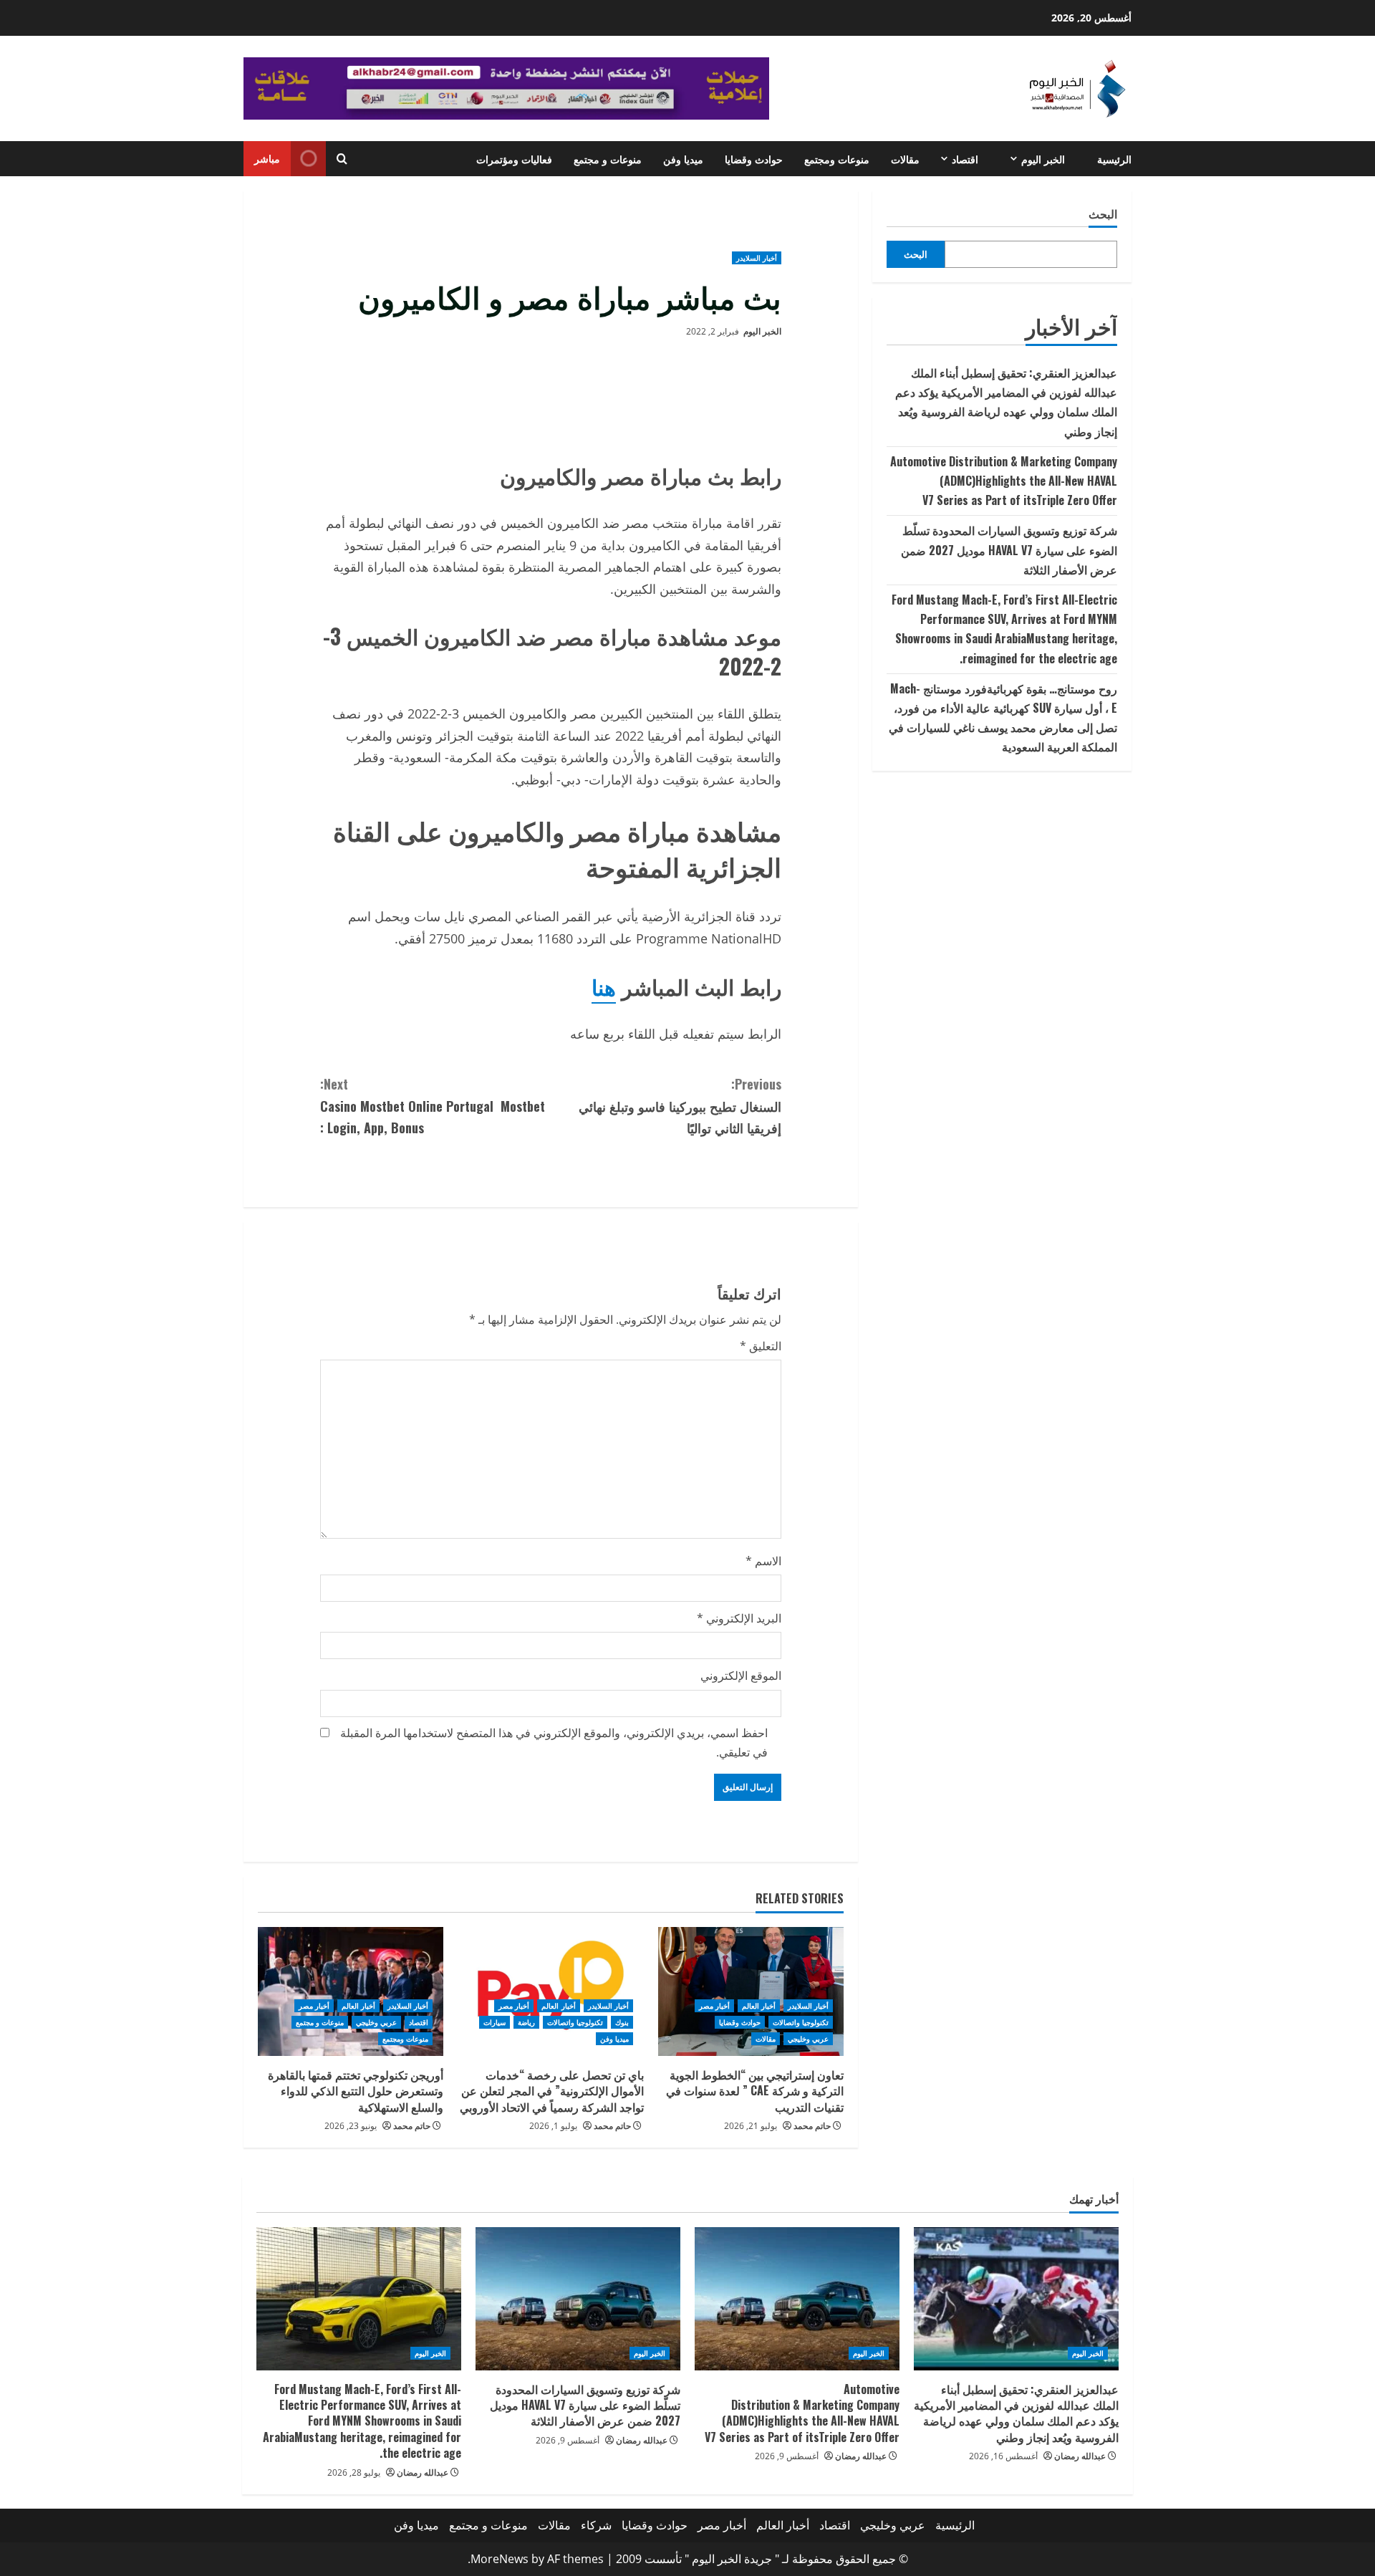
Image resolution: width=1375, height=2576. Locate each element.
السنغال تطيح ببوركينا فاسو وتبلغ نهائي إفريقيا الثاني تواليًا (680, 1106)
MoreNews (500, 2559)
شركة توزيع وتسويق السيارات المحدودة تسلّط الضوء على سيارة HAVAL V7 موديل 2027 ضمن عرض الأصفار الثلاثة (1009, 549)
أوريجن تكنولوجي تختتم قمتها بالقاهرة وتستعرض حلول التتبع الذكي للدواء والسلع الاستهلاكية (356, 2091)
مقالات (905, 159)
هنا (604, 986)
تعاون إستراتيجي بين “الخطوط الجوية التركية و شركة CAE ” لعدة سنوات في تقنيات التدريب (755, 2091)
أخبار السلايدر (757, 258)
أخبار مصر (714, 2006)
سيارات (494, 2022)
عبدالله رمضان (1080, 2456)
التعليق (761, 1346)
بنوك (622, 2022)
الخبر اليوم (1043, 159)
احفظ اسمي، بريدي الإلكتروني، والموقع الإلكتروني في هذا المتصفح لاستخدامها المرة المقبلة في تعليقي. (554, 1743)
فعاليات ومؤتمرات (514, 159)
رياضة (526, 2022)
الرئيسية (1114, 159)
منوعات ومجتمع (837, 159)
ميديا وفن (683, 159)
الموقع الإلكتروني (741, 1676)
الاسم (763, 1561)
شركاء (596, 2525)
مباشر (267, 158)
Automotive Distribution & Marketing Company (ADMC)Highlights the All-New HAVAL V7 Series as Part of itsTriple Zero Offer (1004, 481)
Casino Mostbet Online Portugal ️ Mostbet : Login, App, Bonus (433, 1106)
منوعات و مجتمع (608, 159)
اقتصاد (965, 159)
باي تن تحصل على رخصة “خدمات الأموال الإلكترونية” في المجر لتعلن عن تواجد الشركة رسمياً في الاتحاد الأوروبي (552, 2091)
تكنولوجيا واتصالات (801, 2022)
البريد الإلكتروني (739, 1618)
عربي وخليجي (808, 2039)
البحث (1103, 214)
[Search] (342, 159)
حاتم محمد (812, 2126)
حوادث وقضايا (754, 159)
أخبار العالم (759, 2006)
